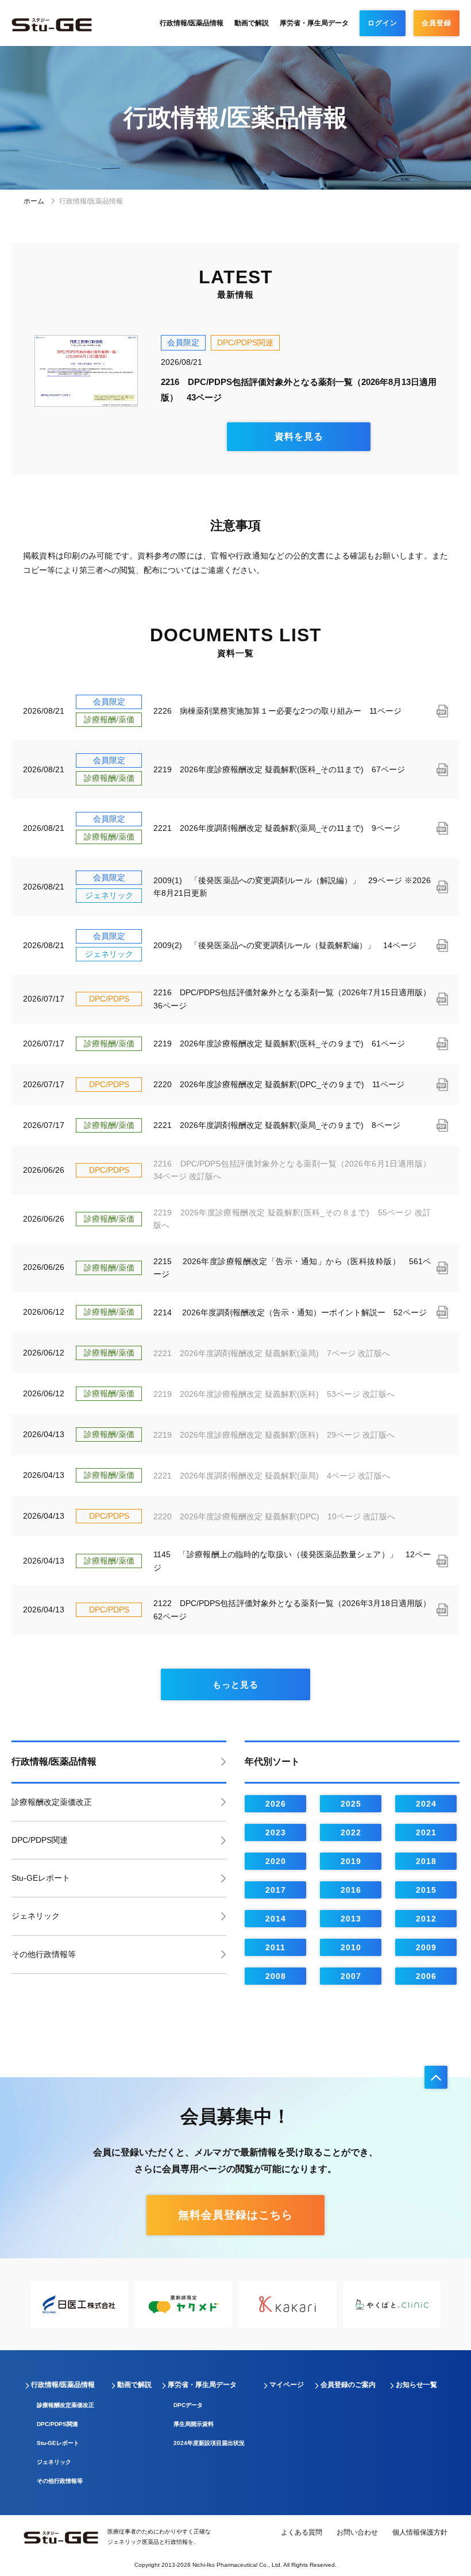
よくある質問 (302, 2532)
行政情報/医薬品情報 (192, 23)
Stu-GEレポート (41, 1878)
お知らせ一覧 (416, 2385)
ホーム (35, 201)
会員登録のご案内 (348, 2385)
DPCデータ (188, 2405)
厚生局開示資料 (194, 2424)
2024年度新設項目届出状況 (209, 2443)
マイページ (287, 2385)
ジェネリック (36, 1916)
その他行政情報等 (44, 1954)
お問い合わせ (357, 2532)
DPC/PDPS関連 (40, 1840)
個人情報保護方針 (420, 2532)
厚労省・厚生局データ (314, 23)
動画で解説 (252, 23)
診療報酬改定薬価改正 (52, 1802)
